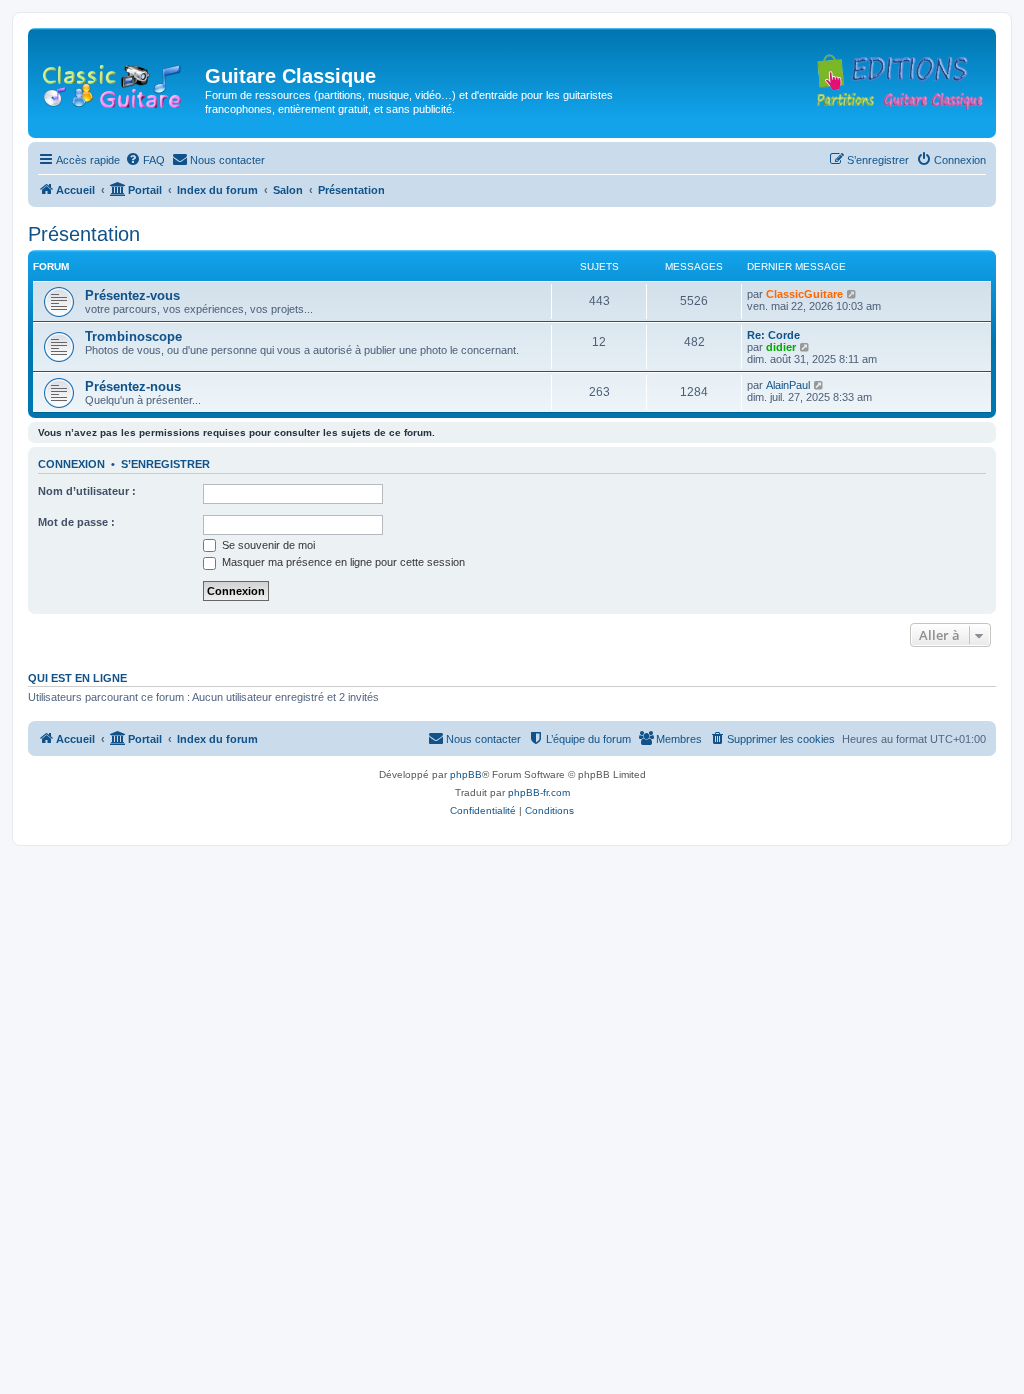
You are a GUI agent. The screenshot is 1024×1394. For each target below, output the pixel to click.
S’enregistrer (165, 464)
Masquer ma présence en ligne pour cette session (342, 562)
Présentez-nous (133, 386)
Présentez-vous (132, 295)
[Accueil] (119, 82)
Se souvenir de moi (267, 545)
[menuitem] (145, 160)
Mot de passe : (76, 522)
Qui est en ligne (77, 678)
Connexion (71, 464)
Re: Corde (773, 335)
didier (781, 347)
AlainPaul (788, 385)
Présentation (84, 234)
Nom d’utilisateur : (87, 491)
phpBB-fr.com (539, 792)
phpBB (466, 774)
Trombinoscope (133, 336)
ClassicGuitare (804, 294)
